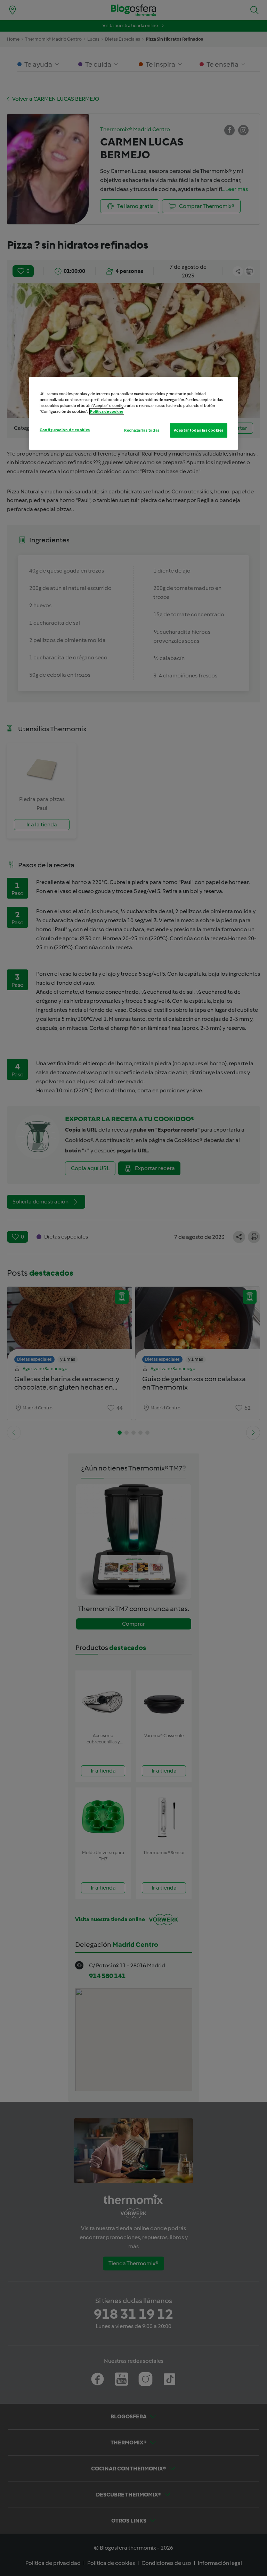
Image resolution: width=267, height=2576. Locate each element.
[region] (133, 414)
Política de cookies (107, 411)
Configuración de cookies (65, 430)
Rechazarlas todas (142, 430)
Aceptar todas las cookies (199, 430)
